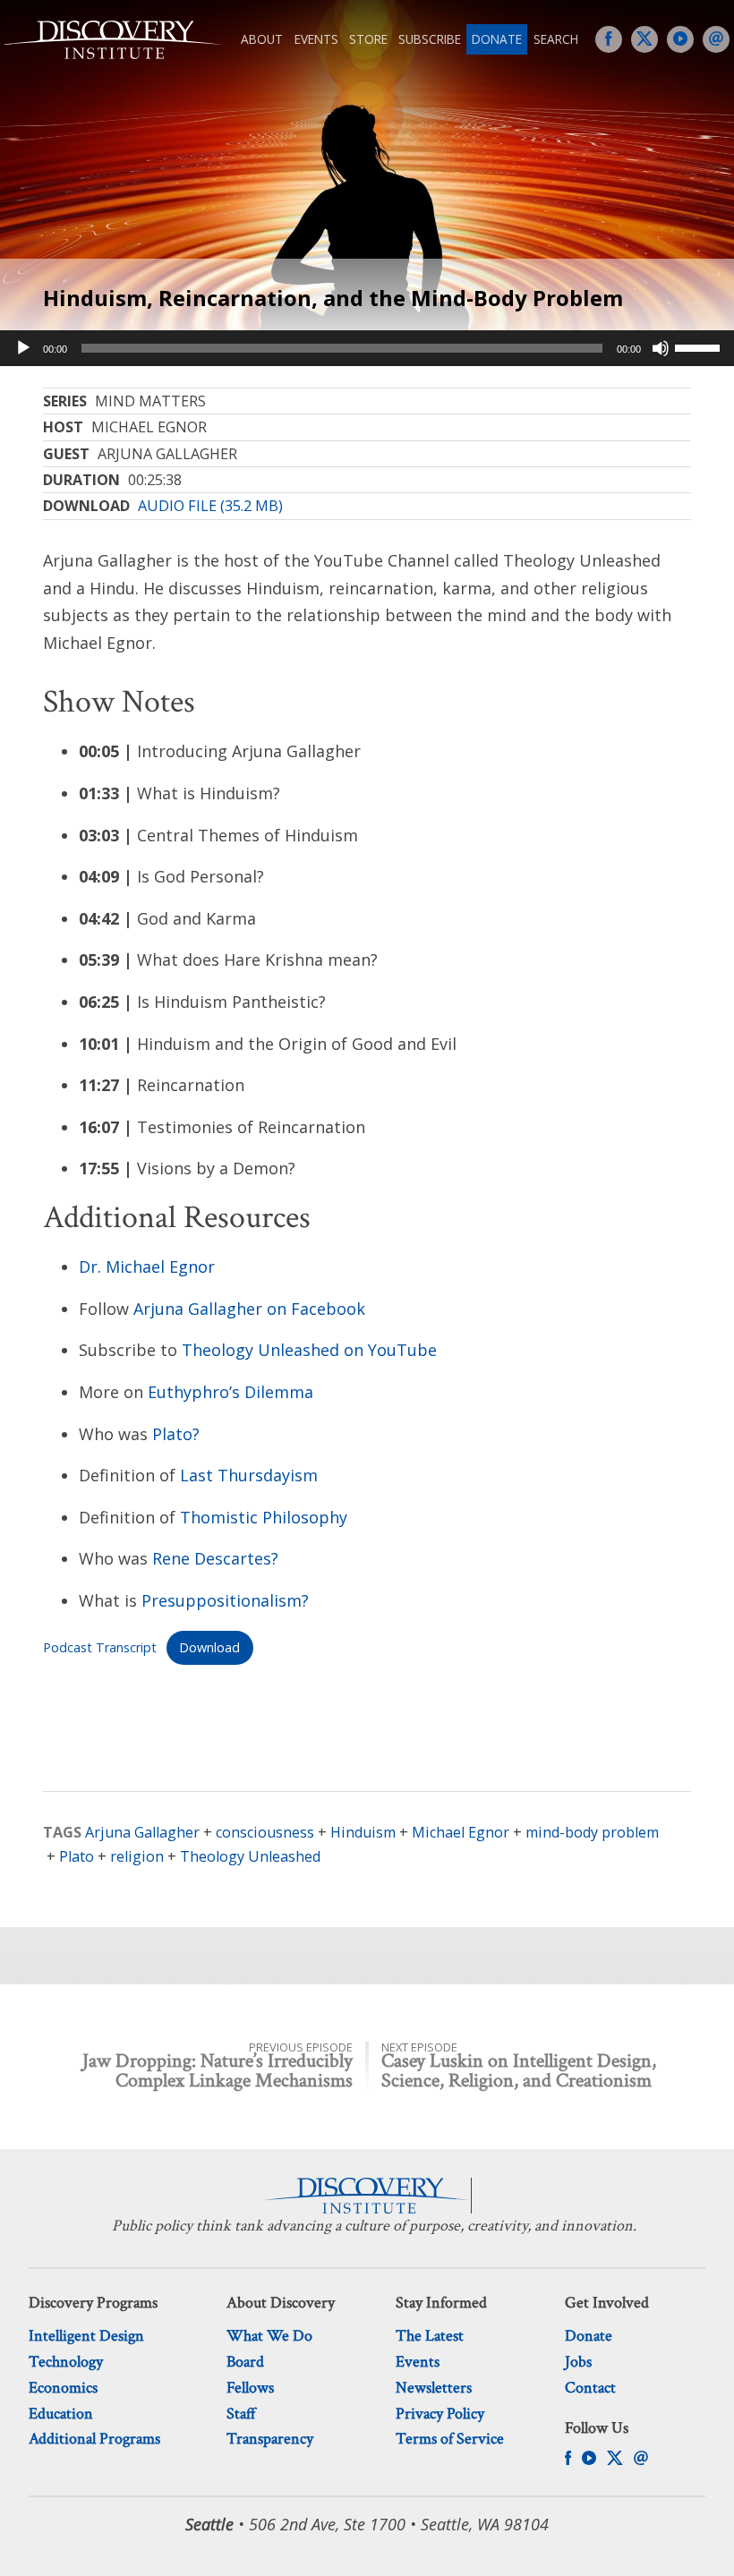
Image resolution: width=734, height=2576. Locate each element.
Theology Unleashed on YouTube (309, 1350)
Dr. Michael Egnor (147, 1267)
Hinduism (363, 1832)
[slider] (700, 346)
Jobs (578, 2362)
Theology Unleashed (250, 1856)
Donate (497, 39)
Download (209, 1647)
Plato (77, 1856)
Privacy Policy (440, 2414)
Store (368, 39)
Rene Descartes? (215, 1558)
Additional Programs (94, 2439)
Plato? (176, 1434)
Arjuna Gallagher (142, 1832)
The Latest (430, 2336)
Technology (66, 2362)
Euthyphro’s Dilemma (230, 1392)
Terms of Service (450, 2439)
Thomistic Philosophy (264, 1517)
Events (316, 39)
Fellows (250, 2388)
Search (556, 39)
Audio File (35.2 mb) (210, 506)
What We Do (269, 2336)
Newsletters (434, 2388)
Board (245, 2362)
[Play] (23, 348)
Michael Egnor (461, 1832)
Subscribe (430, 39)
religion (137, 1856)
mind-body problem (592, 1832)
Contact (590, 2388)
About (262, 39)
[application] (367, 348)
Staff (241, 2414)
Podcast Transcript (100, 1647)
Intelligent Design (86, 2336)
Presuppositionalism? (225, 1600)
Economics (63, 2388)
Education (61, 2414)
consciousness (265, 1832)
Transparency (270, 2439)
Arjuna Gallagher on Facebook (249, 1309)
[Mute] (661, 348)
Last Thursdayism (249, 1475)
